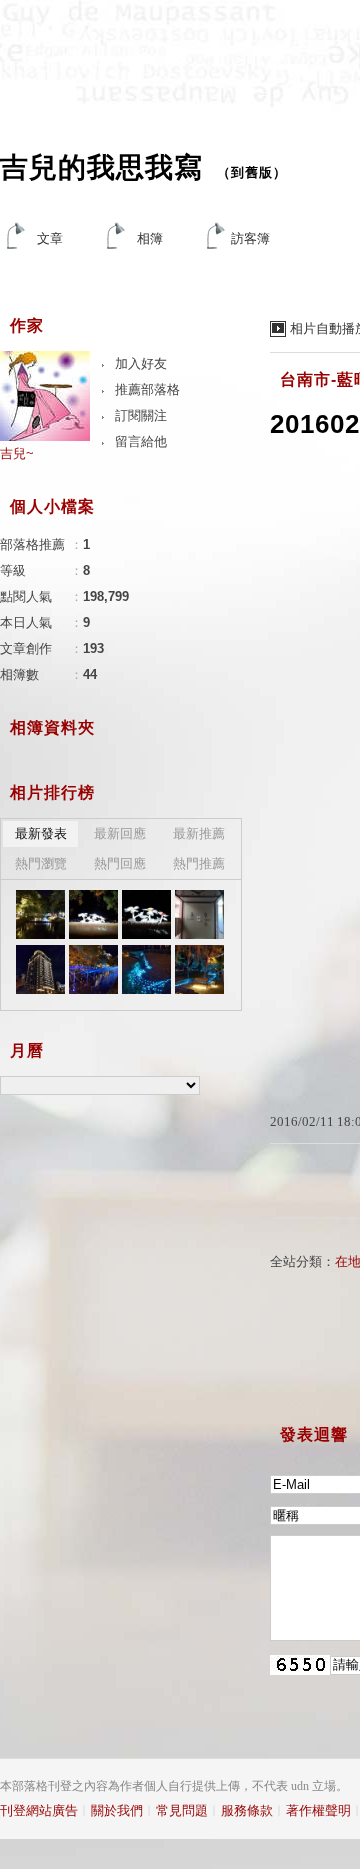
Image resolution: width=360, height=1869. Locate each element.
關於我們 (117, 1810)
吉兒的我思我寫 (101, 167)
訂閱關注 (141, 415)
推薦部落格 (147, 389)
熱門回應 (120, 863)
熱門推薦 (199, 863)
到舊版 (252, 172)
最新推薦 (199, 833)
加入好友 (141, 363)
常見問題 (182, 1810)
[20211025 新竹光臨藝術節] (40, 914)
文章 (50, 238)
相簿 (150, 238)
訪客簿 (250, 238)
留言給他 (141, 441)
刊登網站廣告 (39, 1810)
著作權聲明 (318, 1810)
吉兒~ (17, 453)
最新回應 (120, 833)
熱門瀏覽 (41, 863)
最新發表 (41, 833)
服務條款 (247, 1810)
